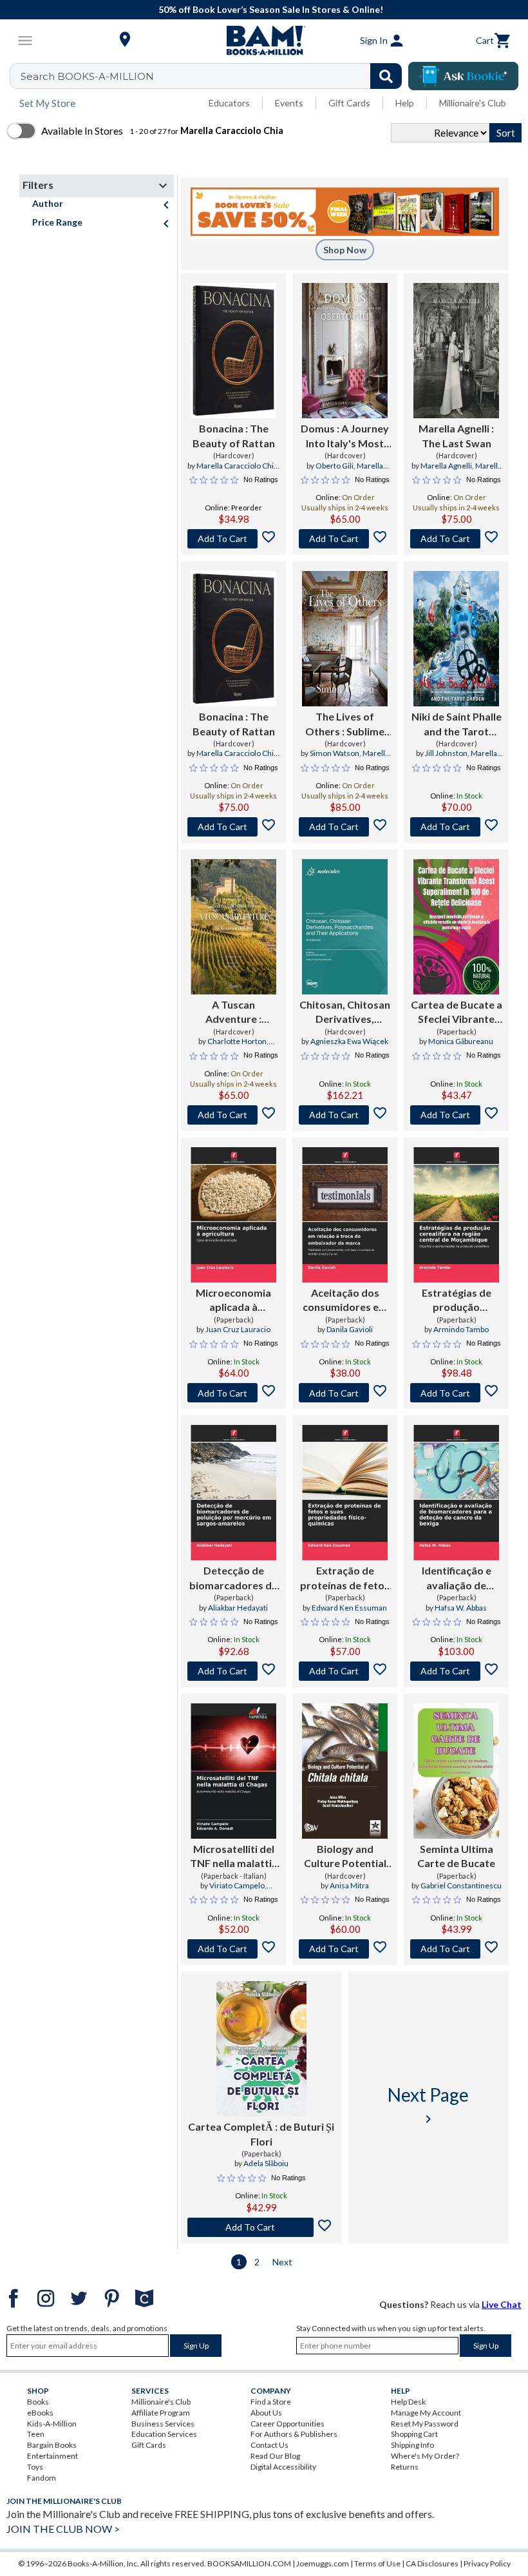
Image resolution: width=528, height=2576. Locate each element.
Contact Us (269, 2445)
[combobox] (214, 76)
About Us (266, 2413)
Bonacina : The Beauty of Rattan (234, 435)
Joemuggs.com (323, 2563)
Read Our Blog (275, 2456)
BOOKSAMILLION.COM (249, 2563)
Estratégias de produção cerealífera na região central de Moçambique (457, 1301)
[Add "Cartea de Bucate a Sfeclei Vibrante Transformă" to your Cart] (456, 1115)
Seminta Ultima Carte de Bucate (456, 1856)
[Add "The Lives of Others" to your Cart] (345, 827)
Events (289, 103)
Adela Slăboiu (266, 2163)
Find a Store (271, 2402)
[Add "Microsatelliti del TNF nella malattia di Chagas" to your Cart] (233, 1949)
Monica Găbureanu (461, 1041)
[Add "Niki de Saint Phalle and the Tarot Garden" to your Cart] (456, 827)
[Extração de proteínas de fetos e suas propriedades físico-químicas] (345, 1493)
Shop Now (345, 250)
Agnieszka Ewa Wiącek (349, 1041)
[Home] (264, 41)
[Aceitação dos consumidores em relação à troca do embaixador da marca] (345, 1215)
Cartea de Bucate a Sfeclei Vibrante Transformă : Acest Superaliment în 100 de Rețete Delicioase (457, 1012)
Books (38, 2402)
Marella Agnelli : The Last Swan (456, 435)
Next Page (428, 2105)
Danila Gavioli (350, 1329)
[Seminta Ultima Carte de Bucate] (456, 1771)
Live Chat (502, 2304)
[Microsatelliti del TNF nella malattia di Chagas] (233, 1771)
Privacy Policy (487, 2563)
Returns (405, 2467)
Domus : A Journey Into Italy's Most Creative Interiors (345, 436)
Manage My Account (426, 2413)
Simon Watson (335, 753)
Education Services (164, 2434)
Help (405, 103)
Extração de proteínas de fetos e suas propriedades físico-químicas (345, 1578)
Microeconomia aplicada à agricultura (233, 1301)
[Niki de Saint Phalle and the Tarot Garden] (456, 639)
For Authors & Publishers (294, 2434)
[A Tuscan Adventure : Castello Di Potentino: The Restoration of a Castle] (233, 927)
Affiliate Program (161, 2413)
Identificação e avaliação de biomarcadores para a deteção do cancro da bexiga (456, 1578)
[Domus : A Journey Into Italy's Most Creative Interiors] (345, 351)
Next (282, 2262)
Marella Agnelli (446, 466)
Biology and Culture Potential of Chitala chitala (345, 1857)
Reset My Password (425, 2424)
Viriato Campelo (237, 1885)
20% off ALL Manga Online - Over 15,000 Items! (271, 9)
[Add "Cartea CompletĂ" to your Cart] (261, 2227)
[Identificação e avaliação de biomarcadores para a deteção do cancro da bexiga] (456, 1493)
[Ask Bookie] (463, 76)
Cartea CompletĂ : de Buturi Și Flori (261, 2134)
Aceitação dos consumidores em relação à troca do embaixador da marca (345, 1301)
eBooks (40, 2413)
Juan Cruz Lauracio (238, 1329)
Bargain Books (52, 2445)
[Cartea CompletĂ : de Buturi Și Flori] (261, 2049)
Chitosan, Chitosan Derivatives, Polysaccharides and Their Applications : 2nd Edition (345, 1012)
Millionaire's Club (473, 103)
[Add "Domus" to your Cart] (345, 539)
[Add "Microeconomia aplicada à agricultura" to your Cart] (233, 1393)
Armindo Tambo (461, 1329)
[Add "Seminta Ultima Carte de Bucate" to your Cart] (456, 1949)
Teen (36, 2434)
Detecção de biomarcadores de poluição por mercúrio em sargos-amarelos (233, 1578)
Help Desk (408, 2402)
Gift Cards (349, 103)
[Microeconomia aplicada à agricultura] (233, 1215)
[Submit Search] (386, 76)
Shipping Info (412, 2445)
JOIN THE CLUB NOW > (63, 2529)
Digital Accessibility (283, 2467)
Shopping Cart (414, 2434)
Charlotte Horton (237, 1041)
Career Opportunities (288, 2424)
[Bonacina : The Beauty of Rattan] (233, 351)
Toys (35, 2467)
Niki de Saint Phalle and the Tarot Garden (457, 724)
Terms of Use (377, 2563)
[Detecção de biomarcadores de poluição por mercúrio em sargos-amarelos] (233, 1493)
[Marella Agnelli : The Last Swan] (456, 351)
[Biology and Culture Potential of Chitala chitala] (344, 1771)
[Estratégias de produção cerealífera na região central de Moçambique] (456, 1215)
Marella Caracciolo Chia (237, 466)
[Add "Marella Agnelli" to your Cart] (456, 539)
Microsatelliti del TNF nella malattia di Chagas (234, 1857)
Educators (229, 103)
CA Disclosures (432, 2563)
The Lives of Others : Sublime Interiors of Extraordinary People (345, 724)
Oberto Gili (335, 466)
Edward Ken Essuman (349, 1608)
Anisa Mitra (349, 1885)
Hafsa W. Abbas (461, 1608)
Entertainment (52, 2456)
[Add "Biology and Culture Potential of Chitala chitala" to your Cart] (345, 1949)
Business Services (163, 2424)
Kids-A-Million (52, 2424)
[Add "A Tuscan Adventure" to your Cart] (233, 1115)
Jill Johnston (446, 753)
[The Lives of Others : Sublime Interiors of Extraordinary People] (345, 639)
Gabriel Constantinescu (461, 1885)
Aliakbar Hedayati (238, 1608)
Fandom (42, 2478)
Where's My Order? (425, 2456)
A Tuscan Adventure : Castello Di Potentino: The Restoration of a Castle (234, 1012)
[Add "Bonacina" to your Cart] (233, 539)
